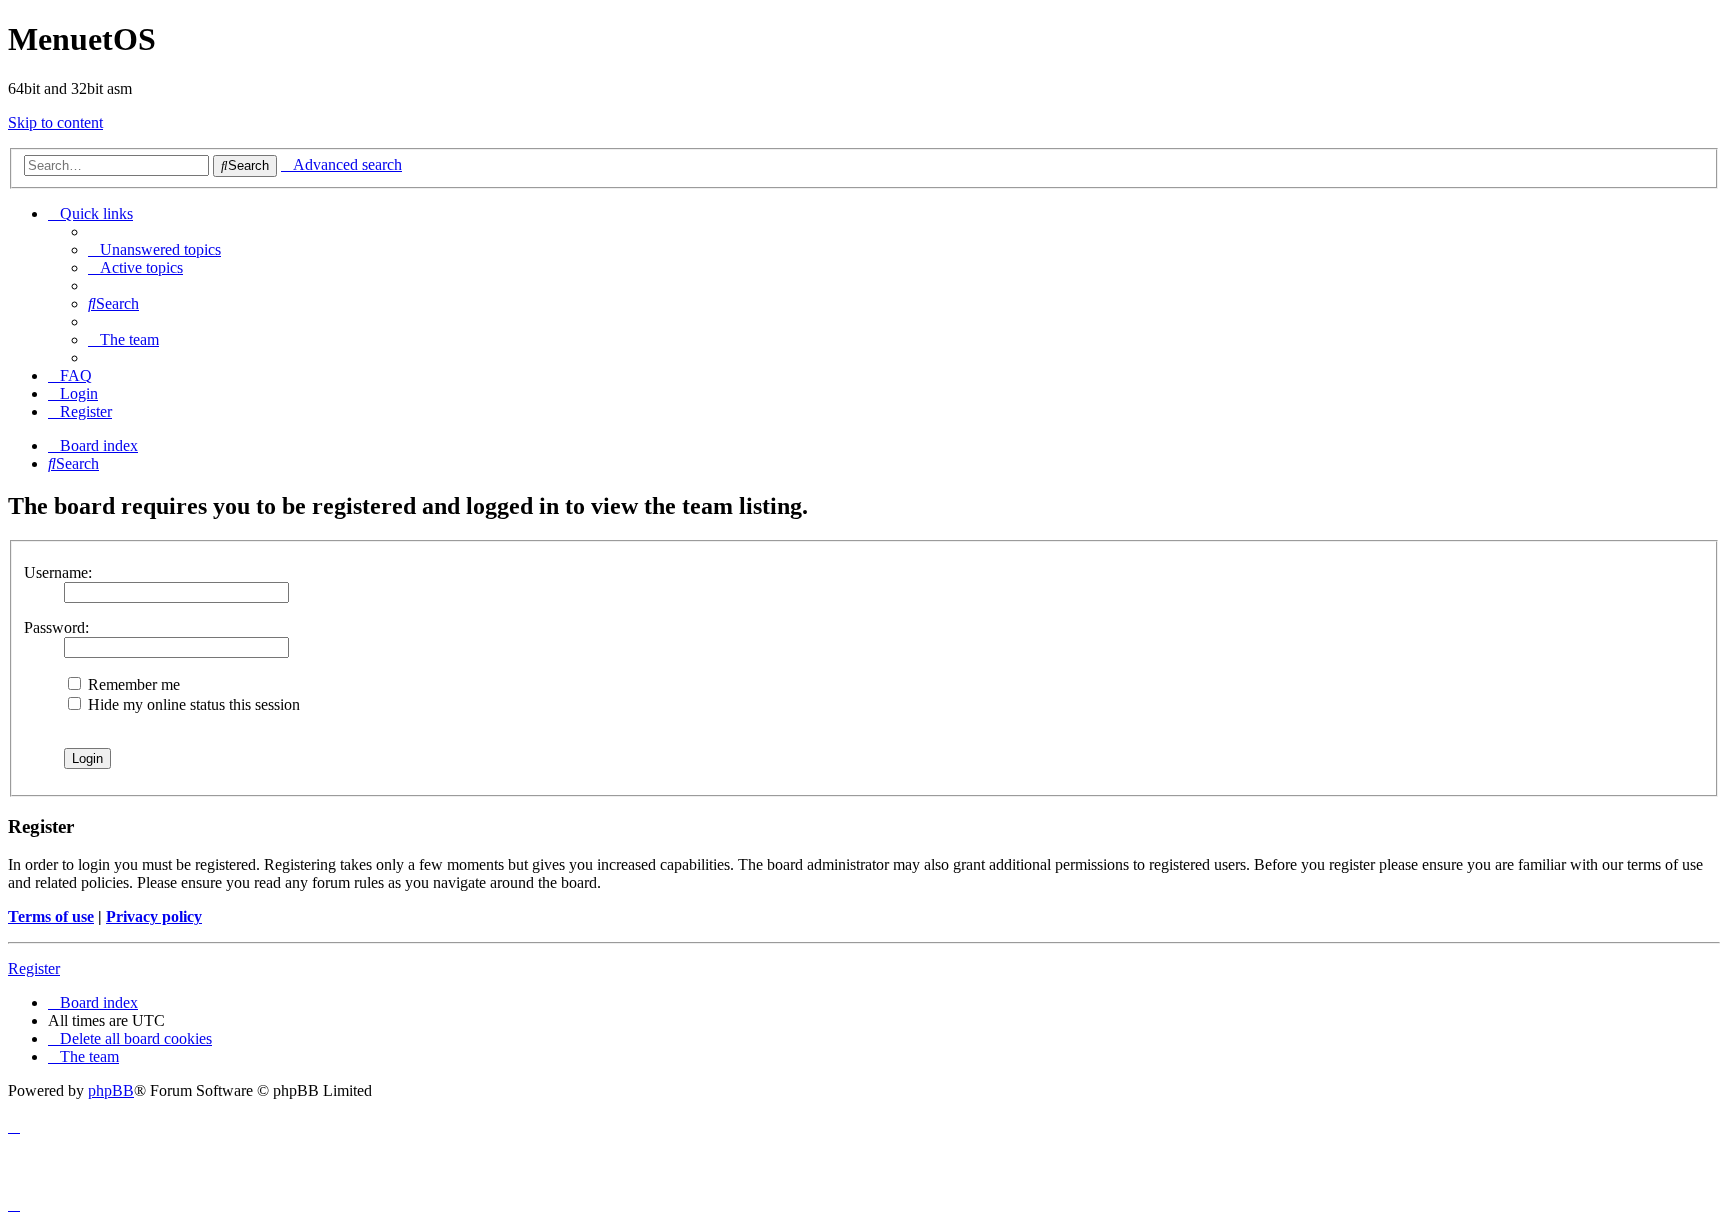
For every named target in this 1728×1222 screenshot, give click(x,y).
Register (34, 968)
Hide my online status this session (192, 704)
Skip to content (55, 122)
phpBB (111, 1090)
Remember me (132, 684)
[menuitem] (154, 249)
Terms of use (51, 916)
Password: (56, 627)
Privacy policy (154, 916)
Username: (58, 572)
